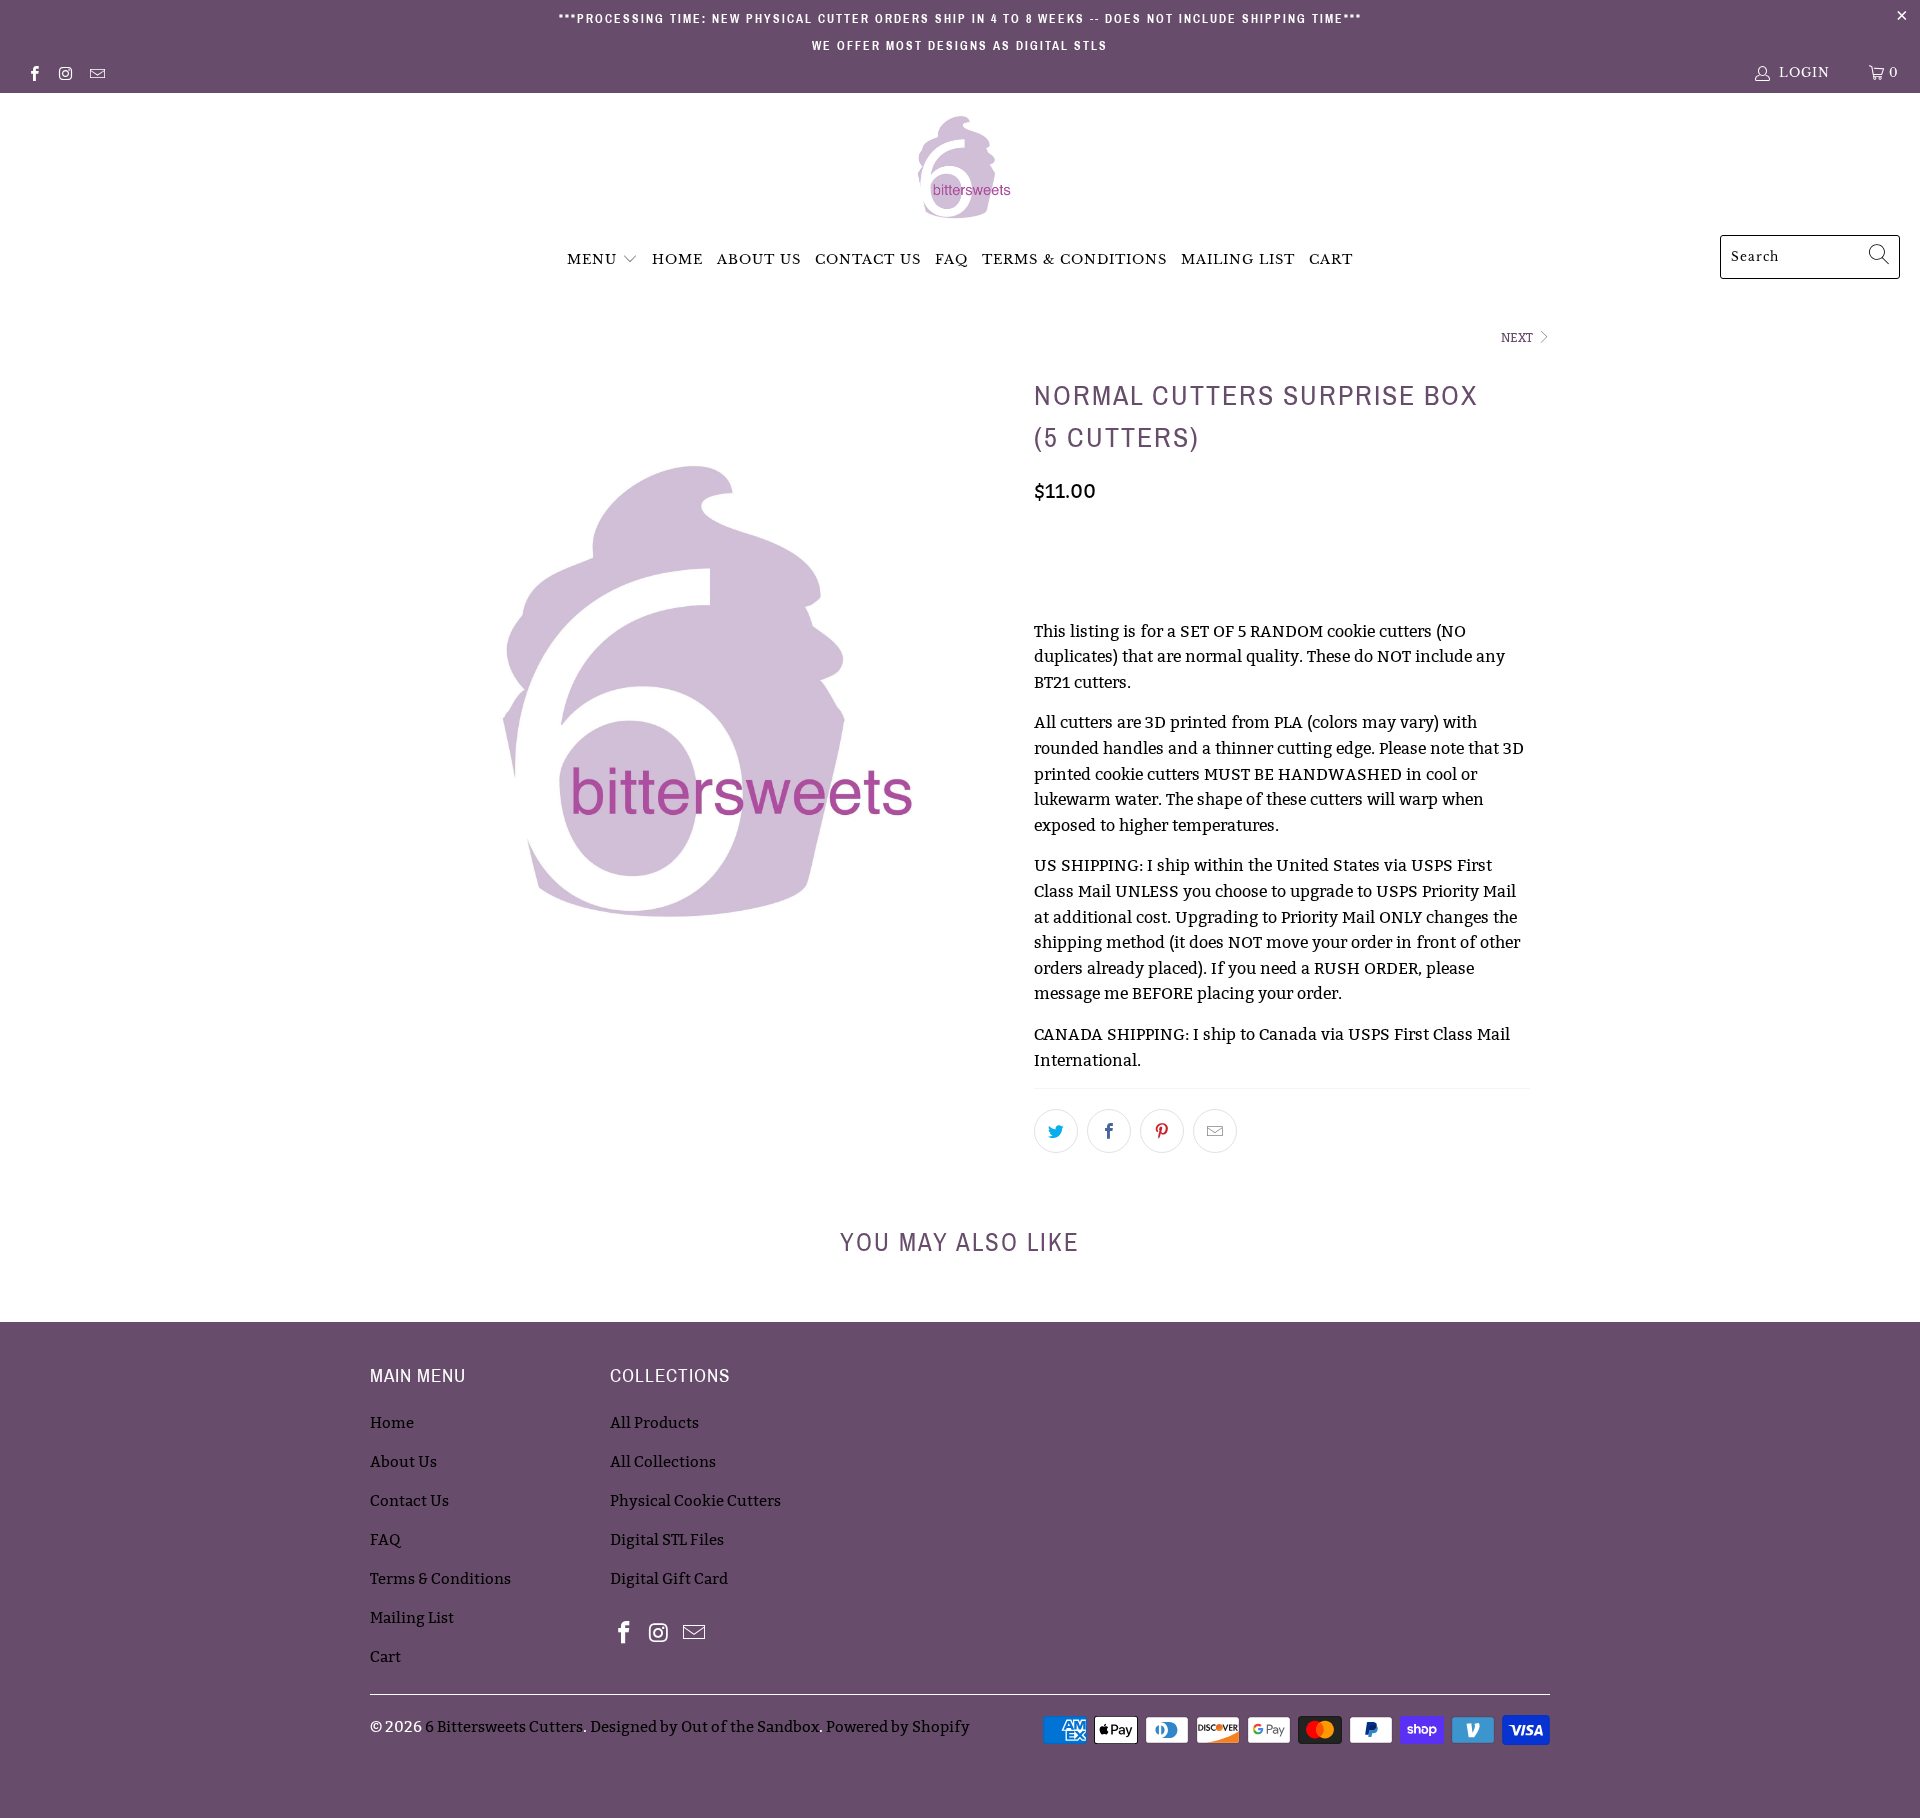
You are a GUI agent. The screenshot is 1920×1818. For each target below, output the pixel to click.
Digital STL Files (667, 1539)
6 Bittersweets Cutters (504, 1726)
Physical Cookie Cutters (695, 1500)
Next (1518, 337)
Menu (592, 259)
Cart (1331, 259)
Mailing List (1238, 259)
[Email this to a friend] (1215, 1131)
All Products (654, 1422)
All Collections (663, 1461)
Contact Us (868, 259)
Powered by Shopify (898, 1726)
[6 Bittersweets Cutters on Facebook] (33, 72)
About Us (759, 259)
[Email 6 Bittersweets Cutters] (96, 72)
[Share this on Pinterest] (1162, 1131)
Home (677, 259)
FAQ (951, 259)
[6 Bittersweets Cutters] (960, 169)
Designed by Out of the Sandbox (704, 1726)
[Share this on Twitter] (1056, 1131)
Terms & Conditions (1074, 259)
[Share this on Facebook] (1109, 1131)
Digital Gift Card (669, 1578)
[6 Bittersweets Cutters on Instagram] (64, 72)
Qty (1047, 535)
